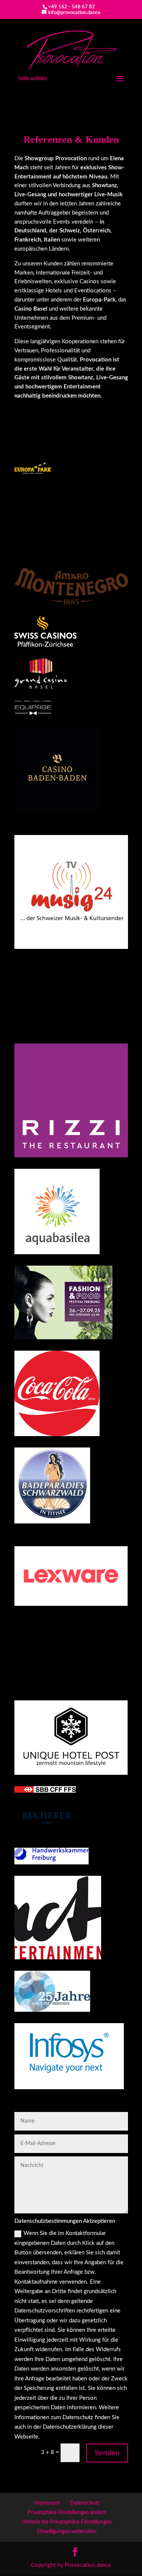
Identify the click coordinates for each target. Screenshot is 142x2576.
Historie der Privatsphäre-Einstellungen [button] (67, 2522)
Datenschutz (85, 2503)
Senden (107, 2453)
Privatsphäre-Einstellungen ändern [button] (67, 2513)
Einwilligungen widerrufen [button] (67, 2532)
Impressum (47, 2503)
